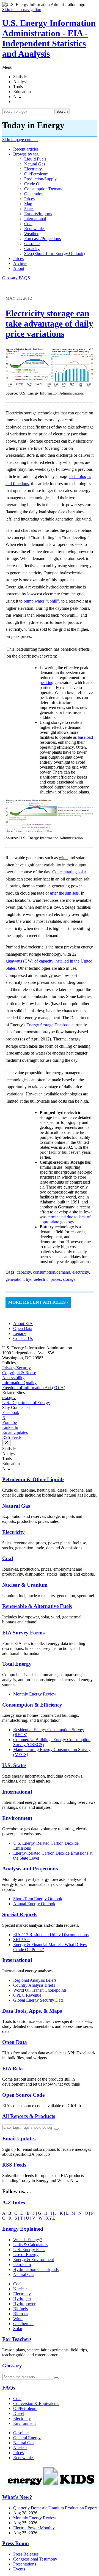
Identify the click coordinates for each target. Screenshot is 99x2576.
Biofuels (20, 2309)
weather (31, 234)
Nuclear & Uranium (25, 1585)
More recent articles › (38, 1302)
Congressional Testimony (35, 2559)
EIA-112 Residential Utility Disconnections (51, 1935)
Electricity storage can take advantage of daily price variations (49, 324)
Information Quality (19, 1383)
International (17, 1792)
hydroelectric (37, 1279)
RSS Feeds (12, 1437)
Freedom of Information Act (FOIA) (34, 1388)
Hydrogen (22, 2299)
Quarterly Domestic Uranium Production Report (55, 2508)
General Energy (27, 2438)
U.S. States (14, 1765)
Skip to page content (20, 140)
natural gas (35, 164)
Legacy (20, 1333)
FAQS (24, 278)
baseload (85, 737)
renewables (35, 229)
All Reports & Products (29, 2116)
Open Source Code (23, 2095)
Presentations (25, 2564)
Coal (8, 1558)
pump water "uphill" (41, 601)
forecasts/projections (42, 239)
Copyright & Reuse (19, 1373)
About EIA (23, 1324)
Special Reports (20, 1914)
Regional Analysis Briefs (35, 1980)
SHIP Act (21, 1940)
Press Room (16, 2543)
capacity (32, 249)
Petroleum (22, 2264)
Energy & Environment (34, 2260)
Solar (18, 2329)
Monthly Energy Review (35, 1694)
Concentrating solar (69, 872)
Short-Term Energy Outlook (38, 1899)
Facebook (11, 1412)
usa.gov (9, 1398)
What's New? (17, 2497)
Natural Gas (16, 1506)
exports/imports (38, 214)
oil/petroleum (36, 174)
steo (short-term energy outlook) (54, 253)
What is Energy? (28, 2240)
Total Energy (17, 1664)
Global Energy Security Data (38, 2000)
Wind (18, 2319)
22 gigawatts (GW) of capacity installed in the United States (49, 961)
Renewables (24, 2458)
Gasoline (21, 2433)
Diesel (19, 2413)
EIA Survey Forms (23, 1633)
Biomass (21, 2314)
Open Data (23, 1328)
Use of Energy (26, 2255)
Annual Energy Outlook (34, 1904)
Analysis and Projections (30, 1869)
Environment (17, 1818)
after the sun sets (64, 893)
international (35, 219)
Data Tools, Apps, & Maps (32, 2011)
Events (19, 2569)
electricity (33, 169)
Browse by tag (26, 154)
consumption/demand (44, 189)
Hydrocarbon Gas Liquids (36, 2269)
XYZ (50, 2218)
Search (62, 111)
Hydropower (24, 2304)
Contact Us (23, 1338)
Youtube (9, 1422)
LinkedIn (10, 1427)
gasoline (32, 244)
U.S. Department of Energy (26, 1403)
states (29, 209)
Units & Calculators (30, 2245)
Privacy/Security (16, 1368)
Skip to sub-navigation (22, 10)
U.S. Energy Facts (29, 2250)
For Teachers (17, 2339)
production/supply (40, 179)
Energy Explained (23, 2229)
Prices (18, 258)
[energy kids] (50, 2486)
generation (34, 194)
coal (28, 224)
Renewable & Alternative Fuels (37, 1606)
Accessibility (13, 1378)
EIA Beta (13, 2069)
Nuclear (20, 2289)
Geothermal (23, 2324)
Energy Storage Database (48, 1025)
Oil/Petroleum (25, 2408)
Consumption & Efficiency (32, 1705)
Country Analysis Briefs (34, 1985)
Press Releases (26, 2554)
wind (63, 858)
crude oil (33, 184)
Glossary (10, 278)
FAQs (9, 2388)
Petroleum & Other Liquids (33, 1479)
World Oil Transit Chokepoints (40, 1990)
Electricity (13, 1532)
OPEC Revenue (27, 1995)
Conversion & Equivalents (36, 2403)
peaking (46, 683)
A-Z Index (14, 2203)
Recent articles (26, 149)
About (19, 268)
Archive (20, 263)
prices (29, 199)
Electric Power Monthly (34, 2528)
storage (69, 1279)
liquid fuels (35, 159)
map (28, 204)
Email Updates (15, 1432)
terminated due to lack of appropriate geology (65, 1219)
